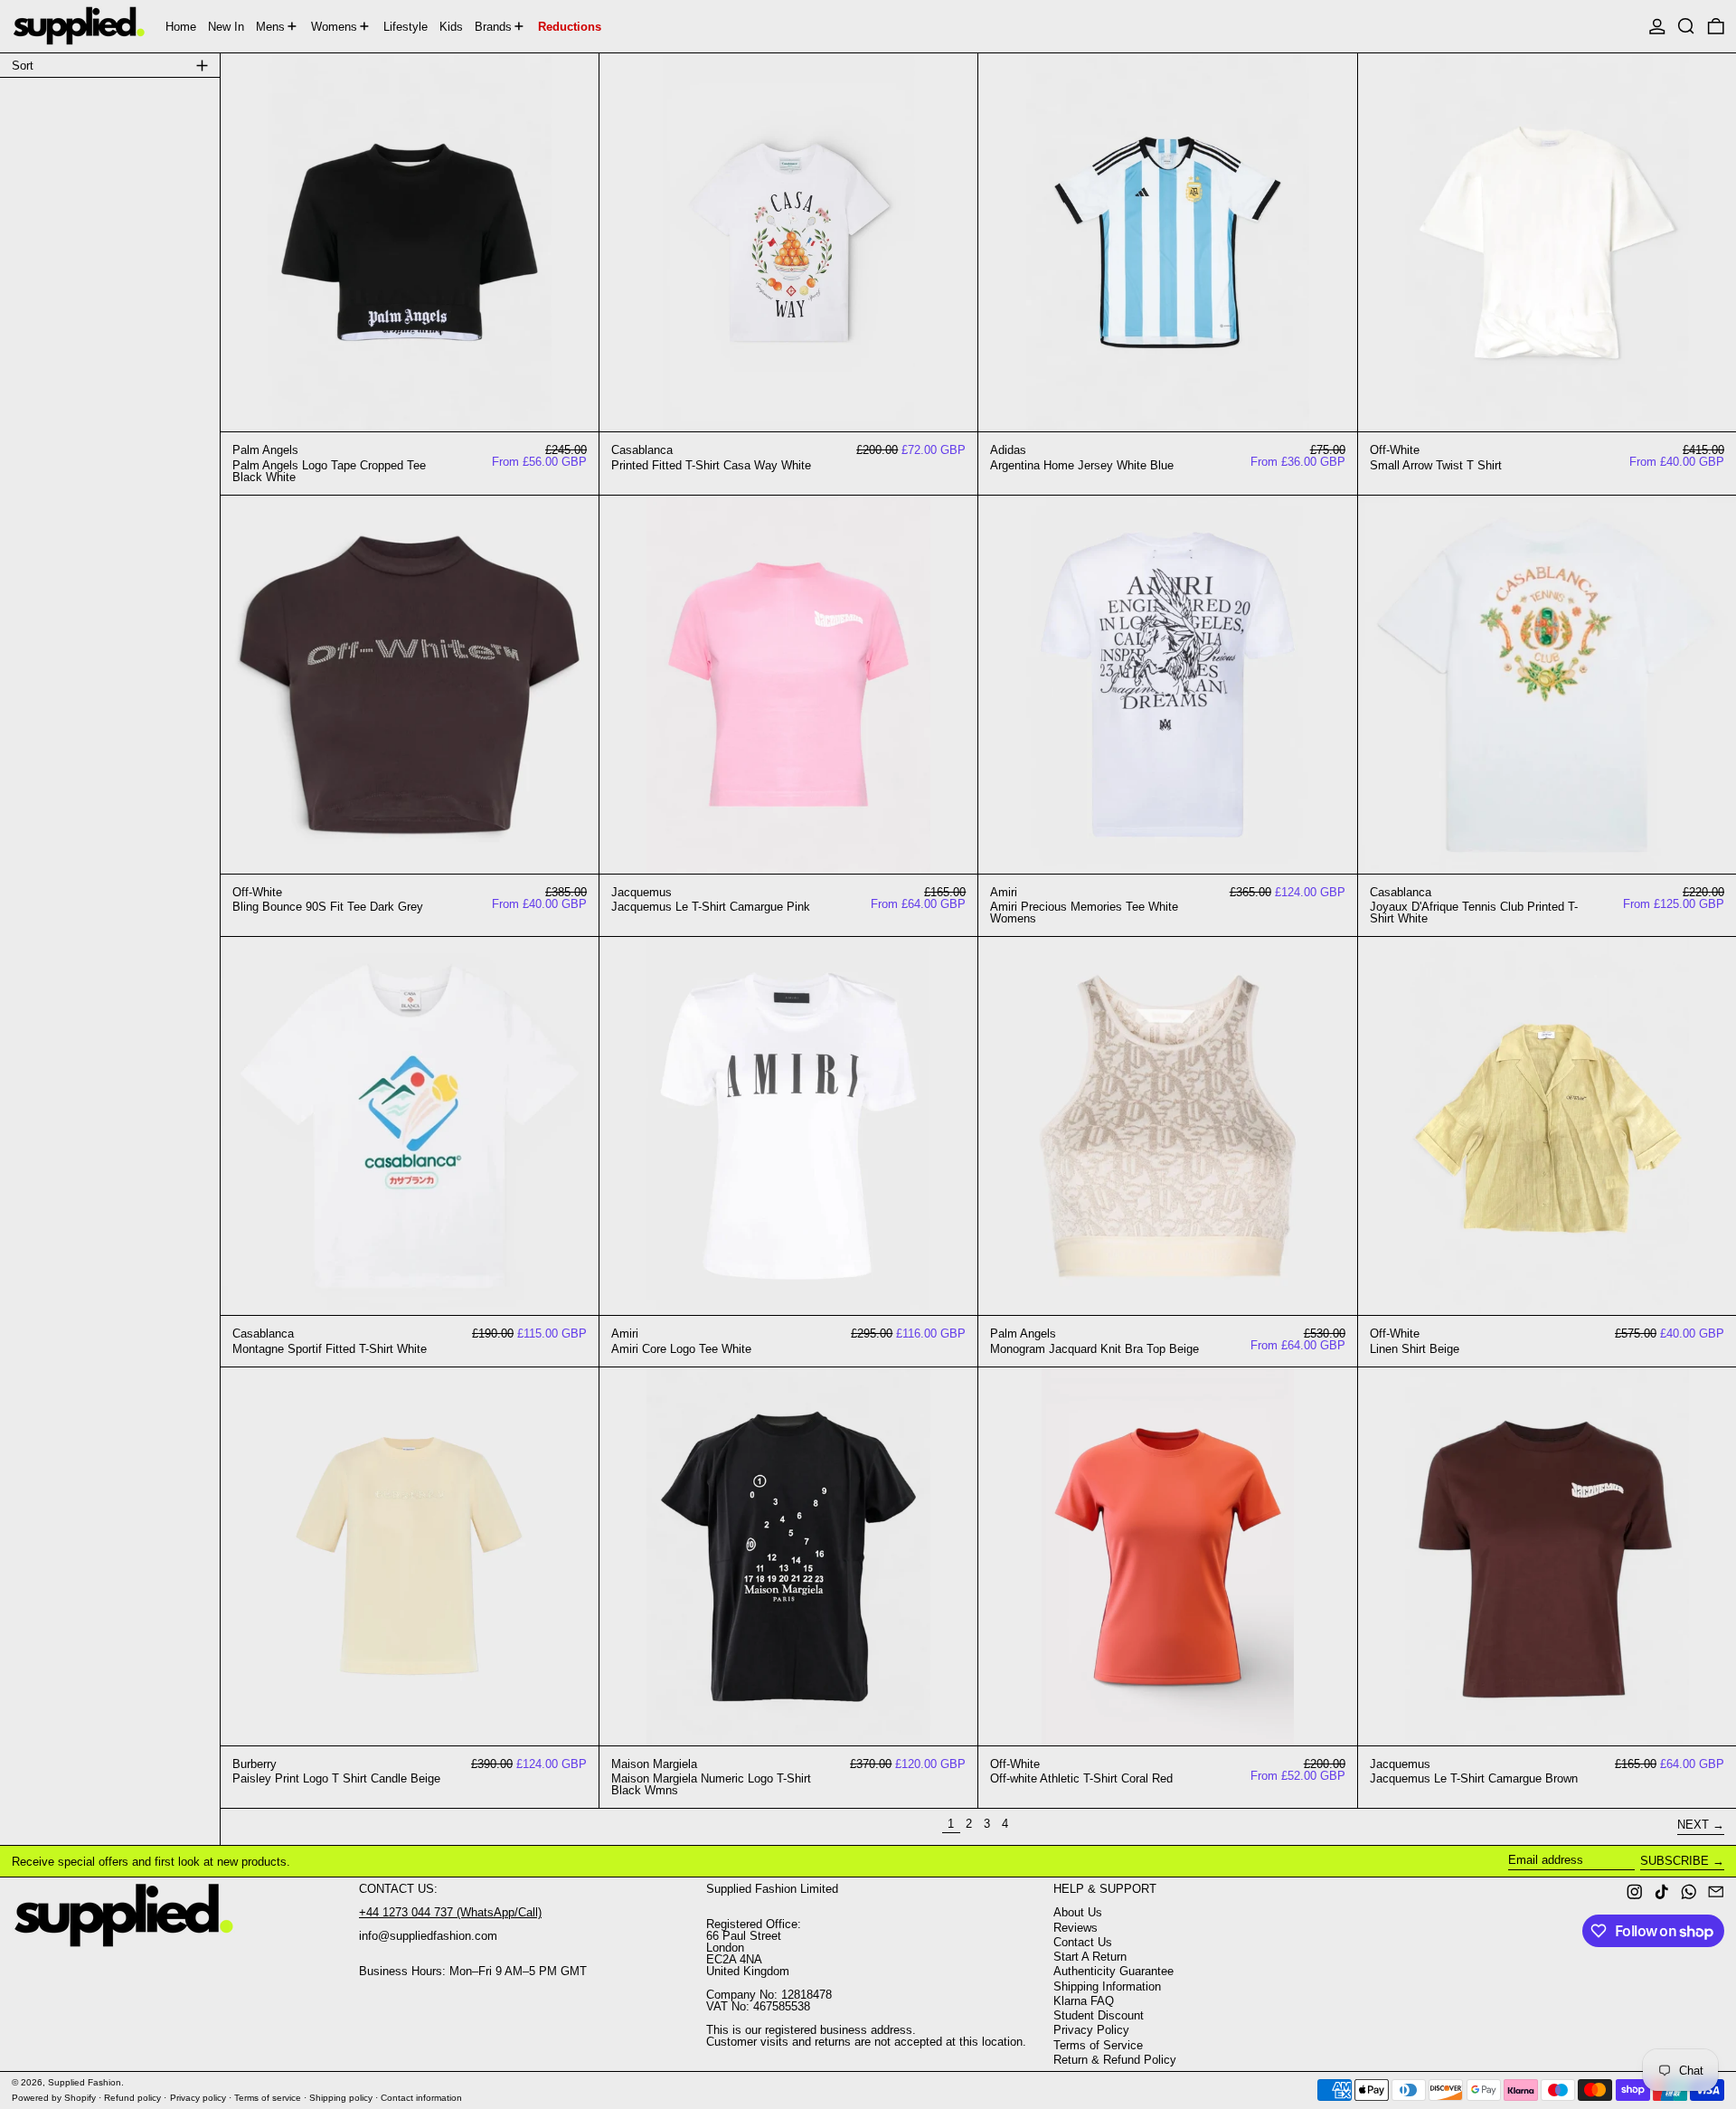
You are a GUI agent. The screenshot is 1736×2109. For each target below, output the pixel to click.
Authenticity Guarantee (1113, 1971)
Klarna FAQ (1084, 2001)
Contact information (421, 2098)
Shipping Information (1107, 1986)
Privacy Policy (1091, 2030)
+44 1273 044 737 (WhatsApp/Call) (450, 1912)
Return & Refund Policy (1115, 2060)
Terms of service (268, 2098)
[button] (1686, 26)
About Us (1078, 1912)
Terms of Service (1098, 2045)
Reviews (1076, 1928)
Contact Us (1083, 1942)
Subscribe (1675, 1861)
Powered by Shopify (54, 2098)
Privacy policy (198, 2098)
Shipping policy (341, 2098)
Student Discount (1099, 2015)
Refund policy (132, 2098)
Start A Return (1090, 1957)
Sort (23, 66)
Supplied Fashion (85, 2082)
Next (1693, 1825)
